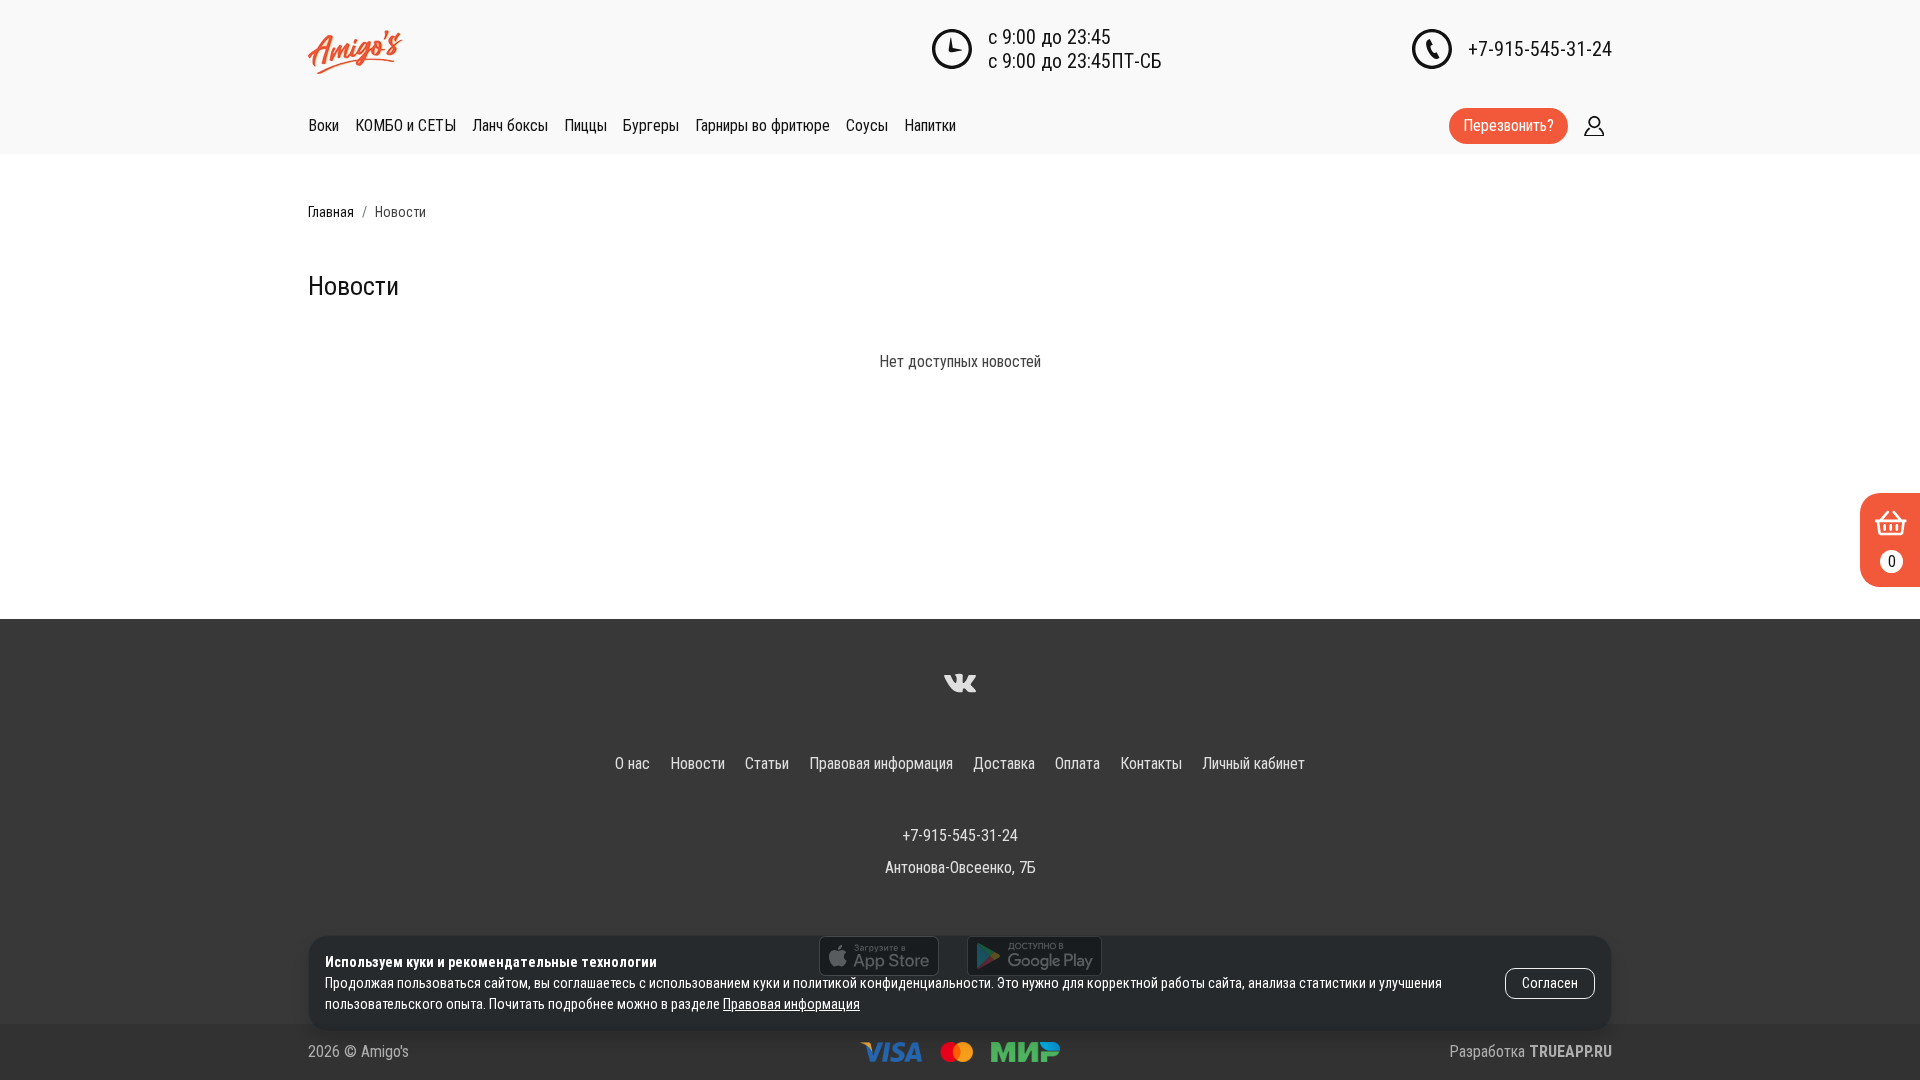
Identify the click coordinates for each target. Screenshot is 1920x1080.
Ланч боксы (510, 125)
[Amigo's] (960, 685)
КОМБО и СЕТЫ (405, 125)
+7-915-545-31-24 (1540, 49)
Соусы (867, 125)
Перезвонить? (1508, 125)
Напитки (930, 125)
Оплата (1077, 763)
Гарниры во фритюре (762, 125)
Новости (697, 763)
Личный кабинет (1253, 763)
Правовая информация (881, 763)
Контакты (1151, 763)
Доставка (1004, 763)
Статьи (767, 763)
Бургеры (651, 125)
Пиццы (585, 125)
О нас (632, 763)
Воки (323, 125)
